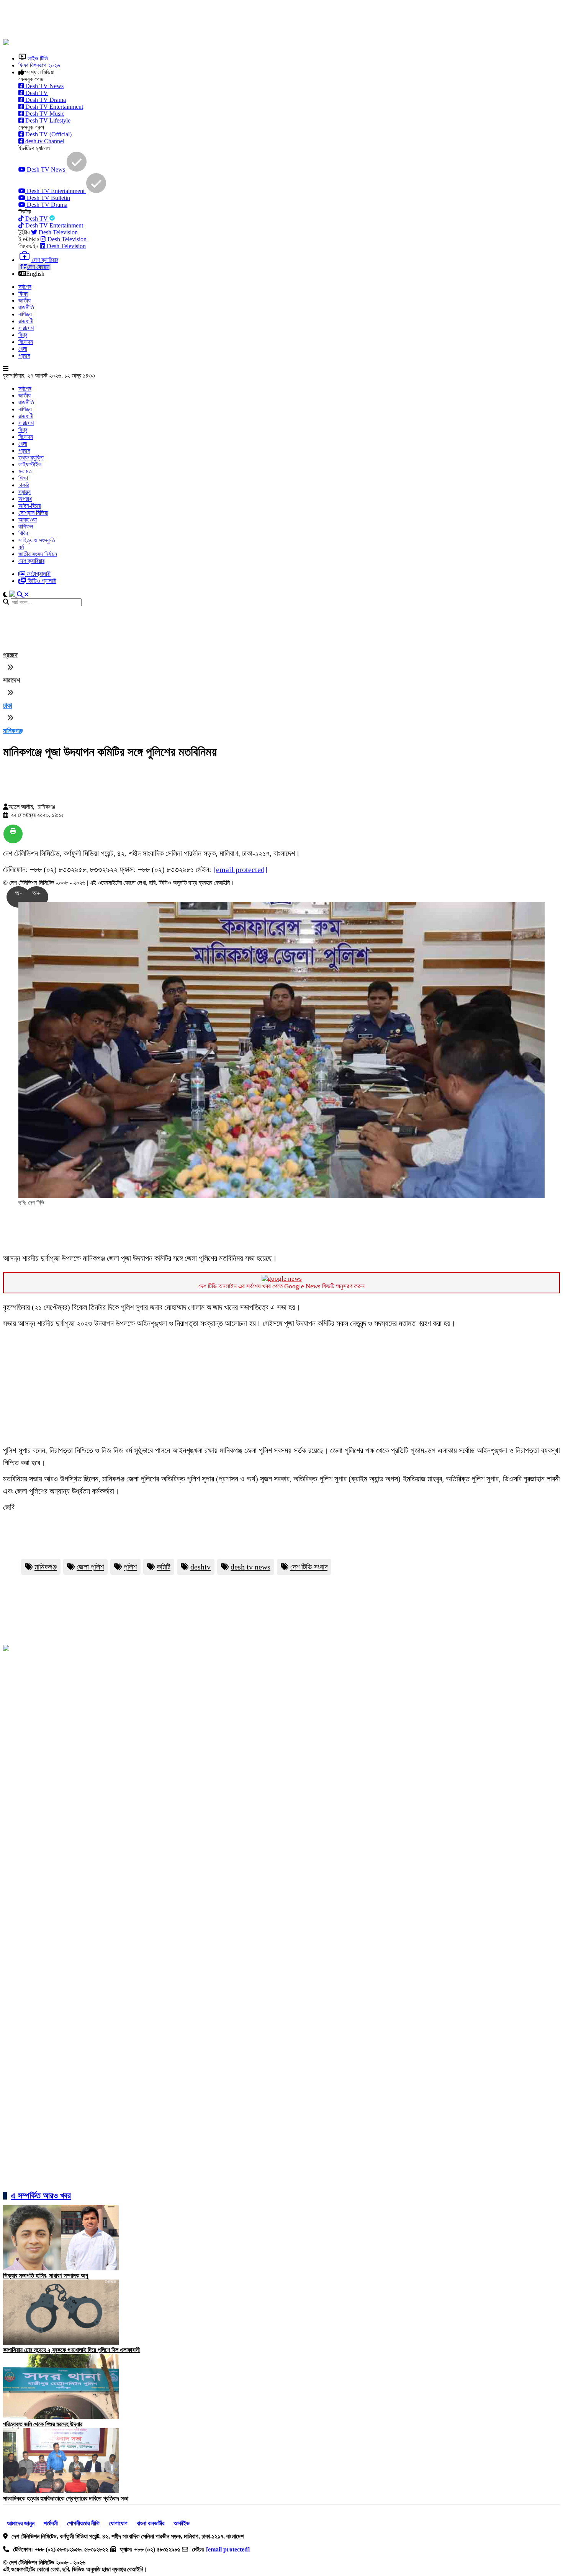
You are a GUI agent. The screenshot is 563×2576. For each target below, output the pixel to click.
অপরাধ (25, 499)
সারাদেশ (26, 328)
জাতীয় (25, 300)
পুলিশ (130, 1567)
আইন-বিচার (29, 506)
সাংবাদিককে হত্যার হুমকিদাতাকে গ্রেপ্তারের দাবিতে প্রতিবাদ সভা (66, 2498)
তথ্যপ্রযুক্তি (31, 457)
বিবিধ (23, 533)
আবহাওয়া (28, 520)
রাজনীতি (26, 307)
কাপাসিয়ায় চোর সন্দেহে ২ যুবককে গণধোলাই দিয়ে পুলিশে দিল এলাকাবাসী (71, 2350)
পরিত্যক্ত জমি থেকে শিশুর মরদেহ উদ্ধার (43, 2424)
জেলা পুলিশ (90, 1567)
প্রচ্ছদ (10, 655)
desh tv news (250, 1567)
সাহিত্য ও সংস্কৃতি (37, 540)
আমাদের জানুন (21, 2523)
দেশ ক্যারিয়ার (31, 561)
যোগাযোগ (118, 2523)
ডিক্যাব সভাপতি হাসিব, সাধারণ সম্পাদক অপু (46, 2276)
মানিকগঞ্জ (13, 731)
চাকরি (24, 485)
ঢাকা (7, 705)
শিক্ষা (23, 478)
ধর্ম (21, 547)
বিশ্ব (23, 335)
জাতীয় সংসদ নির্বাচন (38, 554)
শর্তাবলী (52, 2523)
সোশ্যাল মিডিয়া (33, 513)
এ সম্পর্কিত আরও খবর (41, 2195)
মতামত (25, 471)
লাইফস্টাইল (30, 464)
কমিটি (164, 1567)
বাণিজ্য (25, 314)
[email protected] (240, 869)
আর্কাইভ (182, 2523)
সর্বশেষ (25, 287)
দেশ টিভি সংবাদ (309, 1567)
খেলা (23, 349)
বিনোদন (26, 342)
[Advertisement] (189, 20)
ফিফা (23, 294)
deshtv (200, 1567)
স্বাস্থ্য (25, 492)
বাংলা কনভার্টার (151, 2523)
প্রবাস (24, 356)
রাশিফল (26, 526)
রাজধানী (26, 321)
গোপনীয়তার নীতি (83, 2523)
